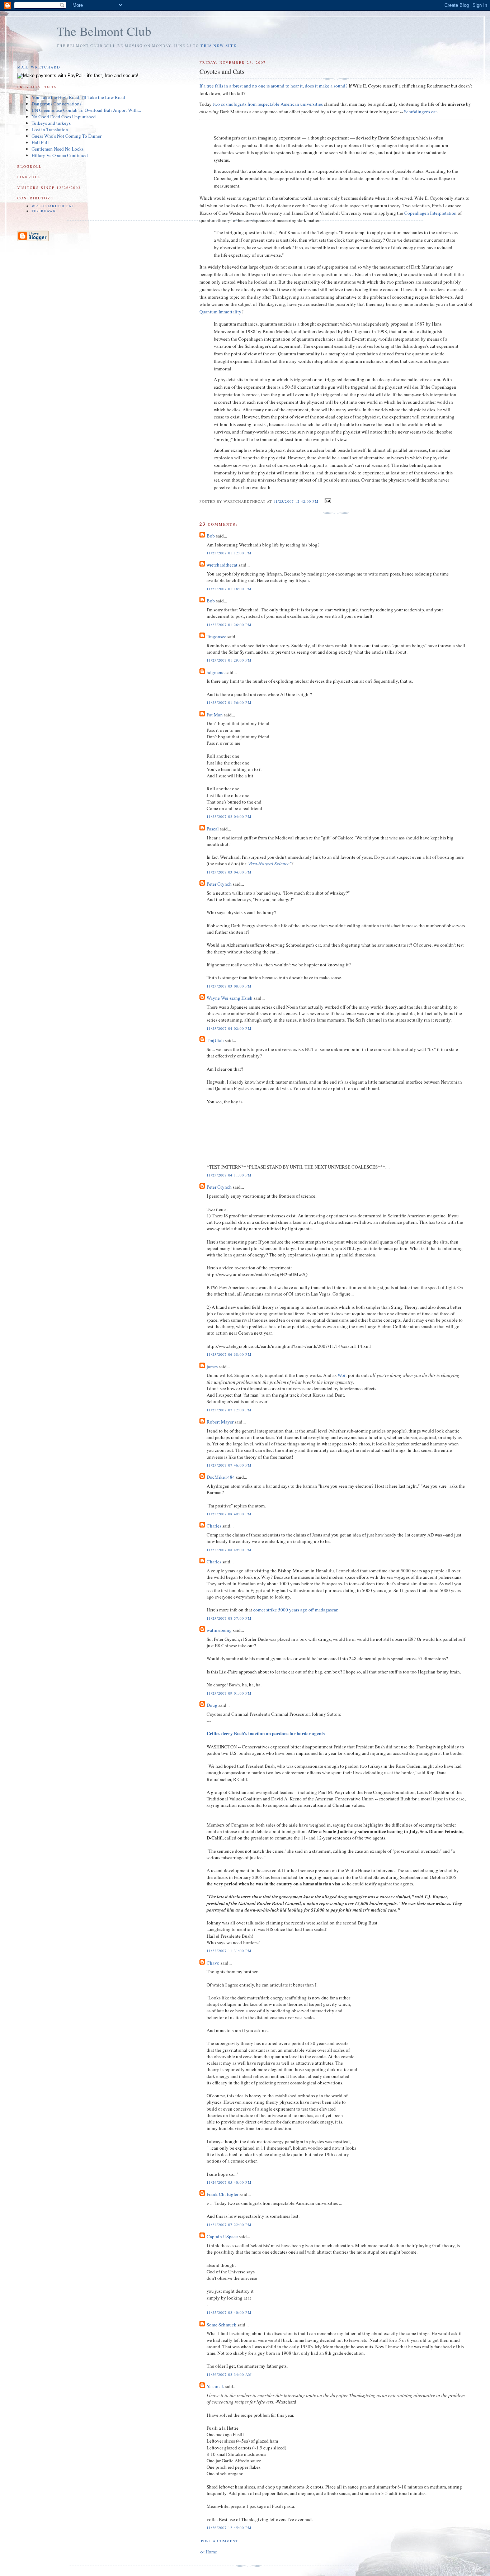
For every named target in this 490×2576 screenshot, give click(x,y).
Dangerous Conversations (56, 104)
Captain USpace (222, 2236)
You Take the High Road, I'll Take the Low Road (78, 97)
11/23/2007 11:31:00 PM (229, 1951)
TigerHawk (44, 211)
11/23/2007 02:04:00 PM (229, 816)
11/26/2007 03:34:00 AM (229, 2374)
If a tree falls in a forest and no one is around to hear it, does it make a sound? (274, 86)
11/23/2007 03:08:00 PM (229, 986)
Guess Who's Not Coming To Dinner (67, 136)
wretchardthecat (222, 565)
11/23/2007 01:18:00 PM (229, 589)
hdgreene (216, 672)
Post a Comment (219, 2541)
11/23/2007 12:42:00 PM (296, 501)
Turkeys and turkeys (51, 123)
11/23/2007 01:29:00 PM (229, 660)
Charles (214, 1526)
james (212, 1367)
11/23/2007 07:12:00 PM (229, 1410)
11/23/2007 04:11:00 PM (229, 1175)
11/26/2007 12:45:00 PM (229, 2528)
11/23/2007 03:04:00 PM (229, 872)
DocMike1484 (221, 1477)
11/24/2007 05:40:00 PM (229, 2182)
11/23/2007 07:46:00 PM (229, 1465)
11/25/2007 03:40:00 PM (229, 2312)
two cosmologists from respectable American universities (268, 104)
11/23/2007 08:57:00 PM (229, 1618)
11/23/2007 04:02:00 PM (229, 1028)
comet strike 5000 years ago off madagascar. (296, 1610)
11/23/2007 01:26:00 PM (229, 625)
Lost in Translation (50, 129)
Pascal (213, 829)
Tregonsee (216, 636)
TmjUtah (215, 1040)
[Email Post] (327, 501)
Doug (212, 1705)
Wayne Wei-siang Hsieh (230, 998)
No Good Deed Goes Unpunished (64, 117)
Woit (342, 1375)
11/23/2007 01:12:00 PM (229, 553)
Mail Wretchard (39, 67)
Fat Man (215, 715)
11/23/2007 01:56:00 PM (229, 702)
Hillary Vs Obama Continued (60, 155)
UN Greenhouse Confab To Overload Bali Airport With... (86, 110)
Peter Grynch (219, 884)
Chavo (213, 1963)
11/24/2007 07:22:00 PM (229, 2225)
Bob (211, 536)
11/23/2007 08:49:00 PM (229, 1514)
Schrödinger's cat (420, 112)
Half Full (40, 142)
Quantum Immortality (220, 312)
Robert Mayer (220, 1422)
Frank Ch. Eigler (223, 2194)
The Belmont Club (104, 31)
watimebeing (219, 1630)
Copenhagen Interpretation (430, 213)
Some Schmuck (222, 2325)
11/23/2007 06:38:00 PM (229, 1354)
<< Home (208, 2552)
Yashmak (215, 2386)
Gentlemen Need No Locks (58, 149)
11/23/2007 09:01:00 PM (229, 1693)
